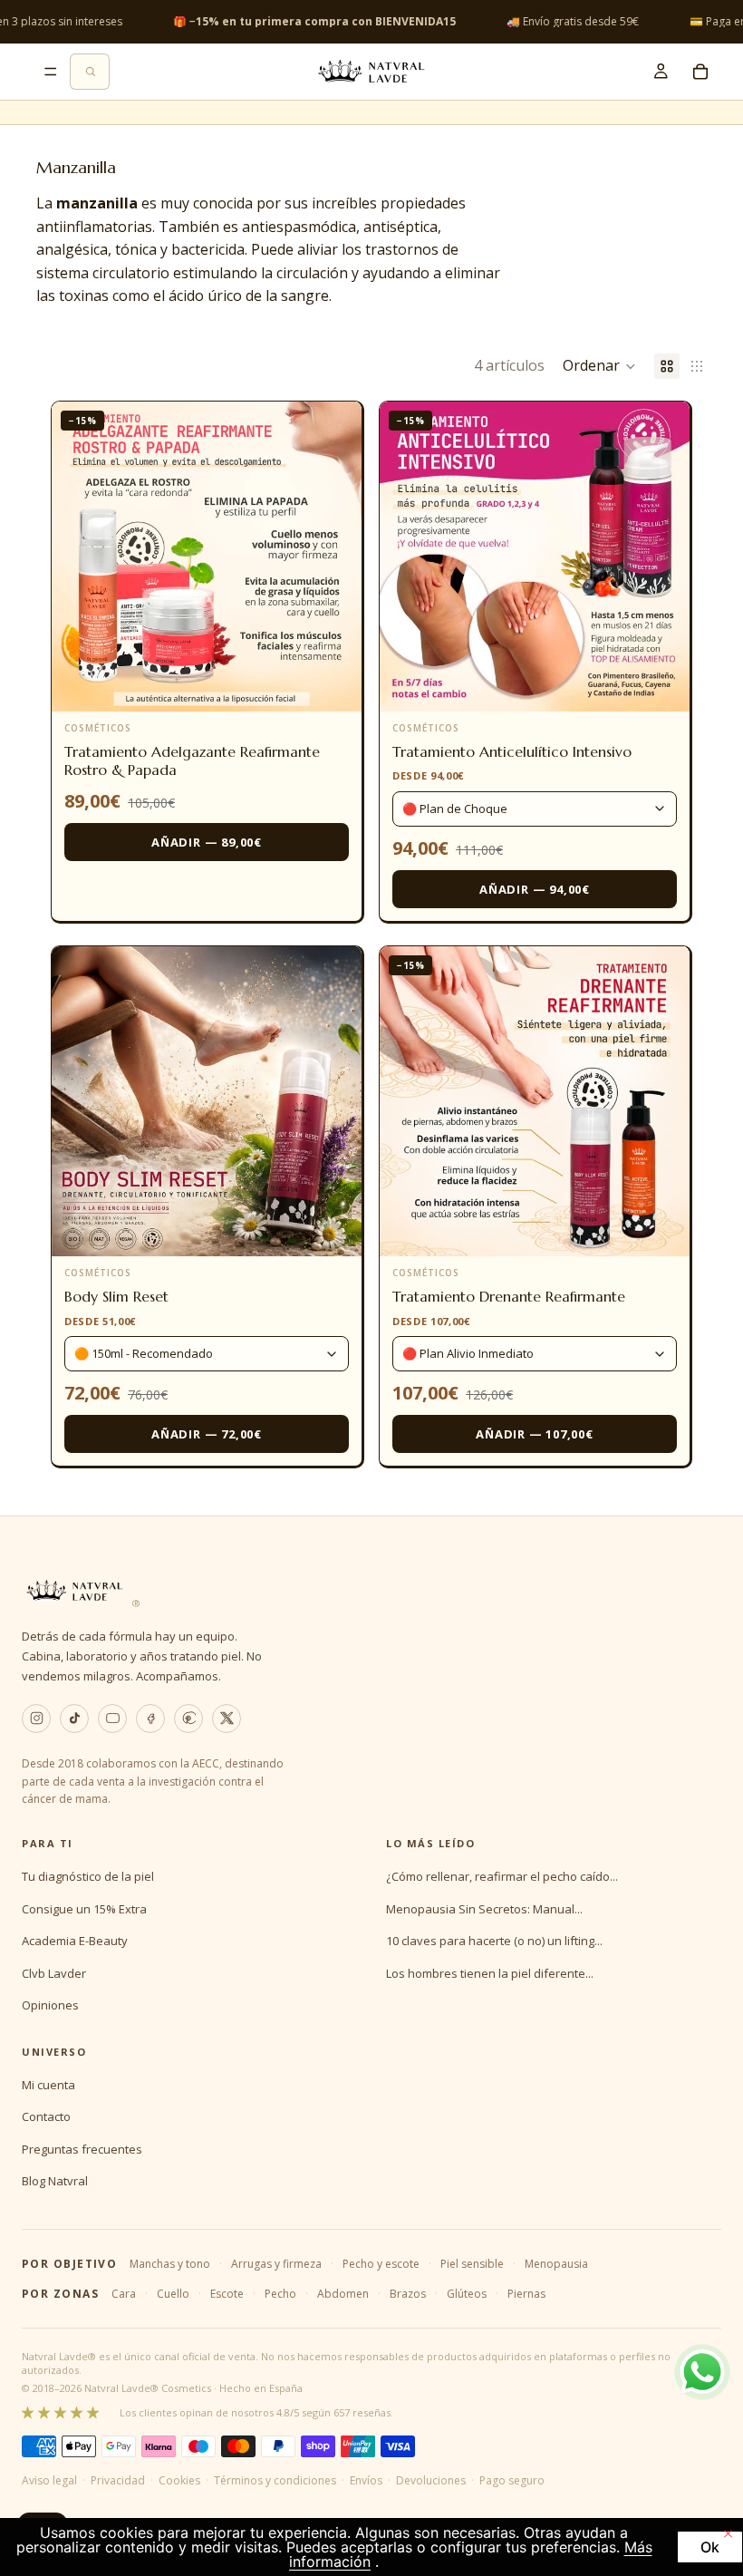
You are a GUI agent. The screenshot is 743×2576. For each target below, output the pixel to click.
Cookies (179, 2480)
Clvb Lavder (54, 1973)
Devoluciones (431, 2480)
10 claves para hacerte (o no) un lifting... (494, 1941)
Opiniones (50, 2005)
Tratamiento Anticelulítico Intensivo (512, 751)
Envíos (366, 2480)
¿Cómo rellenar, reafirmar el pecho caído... (502, 1876)
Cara (124, 2294)
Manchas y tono (170, 2264)
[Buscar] (90, 72)
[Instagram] (36, 1719)
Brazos (408, 2294)
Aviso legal (49, 2480)
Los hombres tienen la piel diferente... (490, 1973)
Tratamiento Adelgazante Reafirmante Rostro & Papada (192, 761)
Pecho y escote (381, 2264)
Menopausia (556, 2264)
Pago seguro (512, 2480)
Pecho (280, 2294)
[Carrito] (700, 72)
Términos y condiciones (275, 2480)
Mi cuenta (48, 2085)
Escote (227, 2294)
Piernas (526, 2294)
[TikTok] (74, 1719)
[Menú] (51, 72)
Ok (710, 2547)
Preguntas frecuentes (82, 2149)
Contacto (46, 2116)
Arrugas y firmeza (276, 2264)
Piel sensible (472, 2264)
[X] (227, 1719)
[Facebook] (150, 1719)
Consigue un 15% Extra (84, 1909)
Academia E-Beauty (75, 1941)
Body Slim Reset (116, 1296)
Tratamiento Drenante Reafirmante (509, 1296)
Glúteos (467, 2294)
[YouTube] (112, 1719)
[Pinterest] (188, 1719)
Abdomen (343, 2294)
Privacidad (118, 2480)
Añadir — (207, 842)
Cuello (173, 2294)
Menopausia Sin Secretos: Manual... (484, 1909)
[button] (599, 366)
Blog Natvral (55, 2181)
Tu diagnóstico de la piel (88, 1876)
